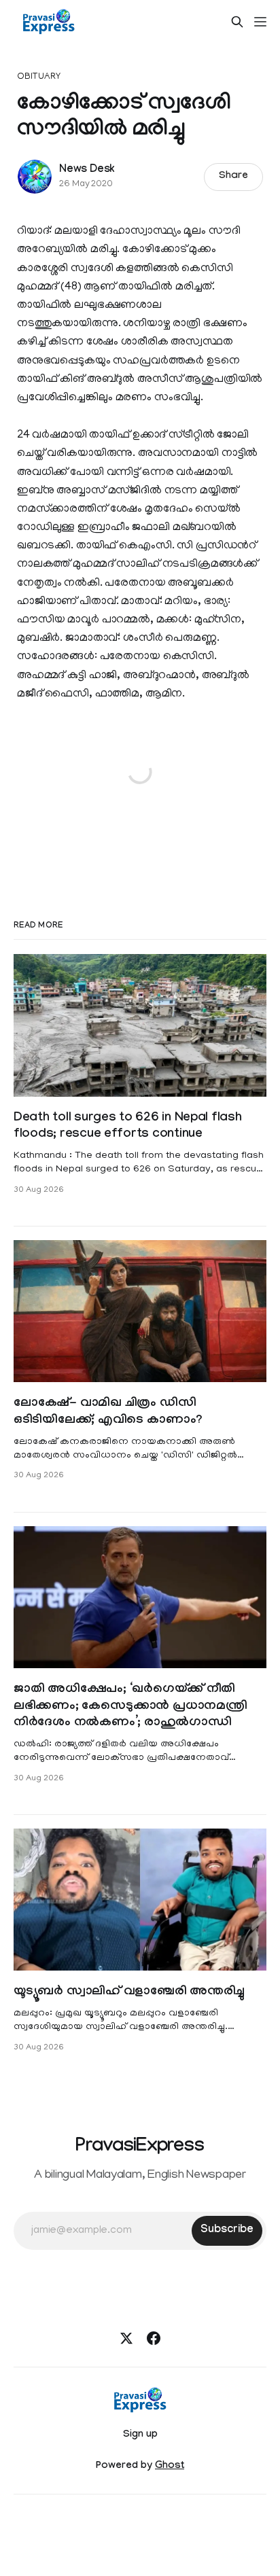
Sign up (140, 2435)
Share (233, 177)
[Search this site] (237, 22)
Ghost (170, 2467)
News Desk (87, 170)
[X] (126, 2338)
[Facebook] (154, 2338)
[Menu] (260, 22)
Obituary (39, 77)
